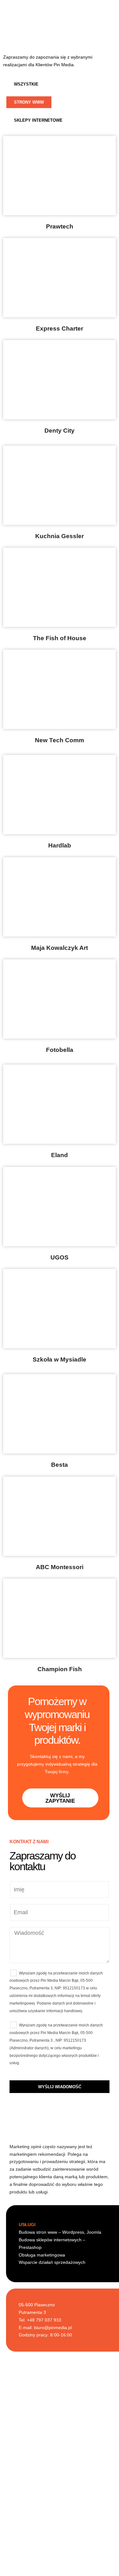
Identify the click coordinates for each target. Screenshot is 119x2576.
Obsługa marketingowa (42, 2255)
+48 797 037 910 (64, 2519)
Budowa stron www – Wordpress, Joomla (60, 2232)
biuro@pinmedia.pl (53, 2328)
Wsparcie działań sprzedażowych (52, 2262)
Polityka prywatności (60, 2561)
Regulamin (60, 2551)
